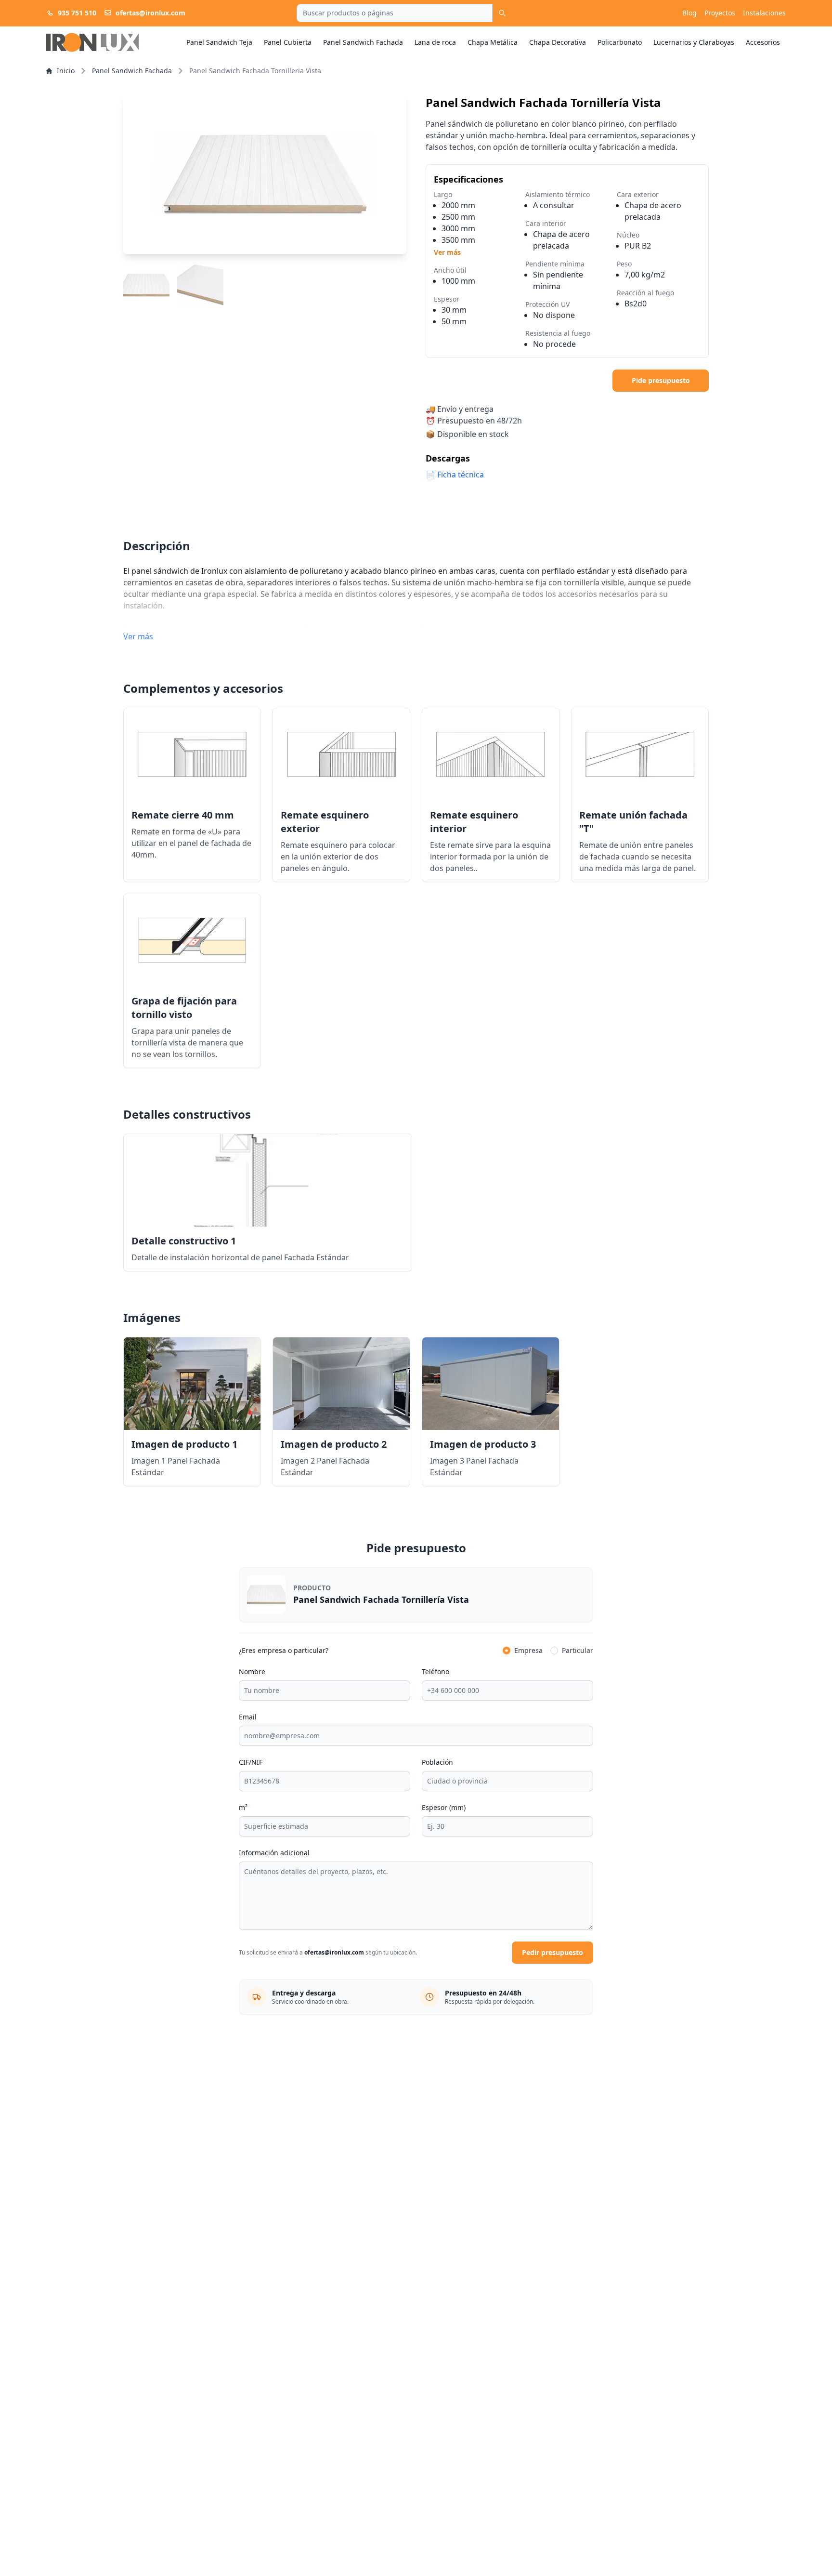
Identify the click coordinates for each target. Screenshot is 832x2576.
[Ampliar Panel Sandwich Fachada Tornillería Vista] (265, 175)
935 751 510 (77, 13)
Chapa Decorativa (558, 42)
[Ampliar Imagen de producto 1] (192, 1384)
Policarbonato (620, 42)
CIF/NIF (251, 1762)
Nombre (252, 1671)
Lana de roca (435, 42)
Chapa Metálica (493, 42)
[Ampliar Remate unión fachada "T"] (640, 754)
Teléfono (435, 1671)
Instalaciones (764, 13)
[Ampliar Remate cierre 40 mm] (192, 754)
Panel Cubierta (288, 42)
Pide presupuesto (661, 380)
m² (243, 1807)
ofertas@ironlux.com (150, 13)
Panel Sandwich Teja (219, 42)
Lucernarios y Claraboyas (694, 42)
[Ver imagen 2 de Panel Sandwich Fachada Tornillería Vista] (200, 285)
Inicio (66, 71)
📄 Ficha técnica (455, 475)
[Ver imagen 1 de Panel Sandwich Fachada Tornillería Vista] (146, 285)
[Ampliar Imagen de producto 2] (341, 1384)
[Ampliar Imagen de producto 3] (491, 1384)
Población (437, 1762)
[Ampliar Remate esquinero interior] (491, 754)
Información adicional (274, 1853)
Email (248, 1717)
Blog (689, 13)
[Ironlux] (92, 42)
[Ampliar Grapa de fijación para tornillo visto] (192, 940)
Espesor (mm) (444, 1807)
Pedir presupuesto (552, 1952)
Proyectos (720, 13)
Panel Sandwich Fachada (363, 42)
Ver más (447, 252)
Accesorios (763, 42)
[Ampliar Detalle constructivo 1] (268, 1180)
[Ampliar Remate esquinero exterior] (341, 754)
